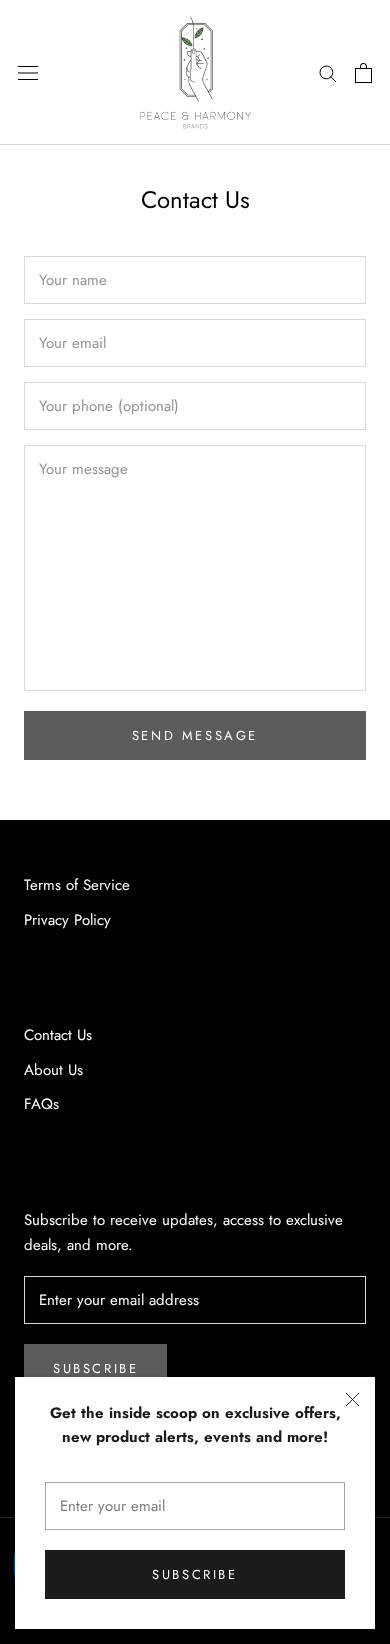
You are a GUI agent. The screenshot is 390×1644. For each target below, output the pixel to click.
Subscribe (194, 1574)
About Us (53, 1070)
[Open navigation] (28, 73)
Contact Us (58, 1035)
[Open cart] (363, 73)
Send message (195, 735)
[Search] (328, 72)
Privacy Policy (67, 920)
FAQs (41, 1104)
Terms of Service (77, 885)
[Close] (352, 1399)
